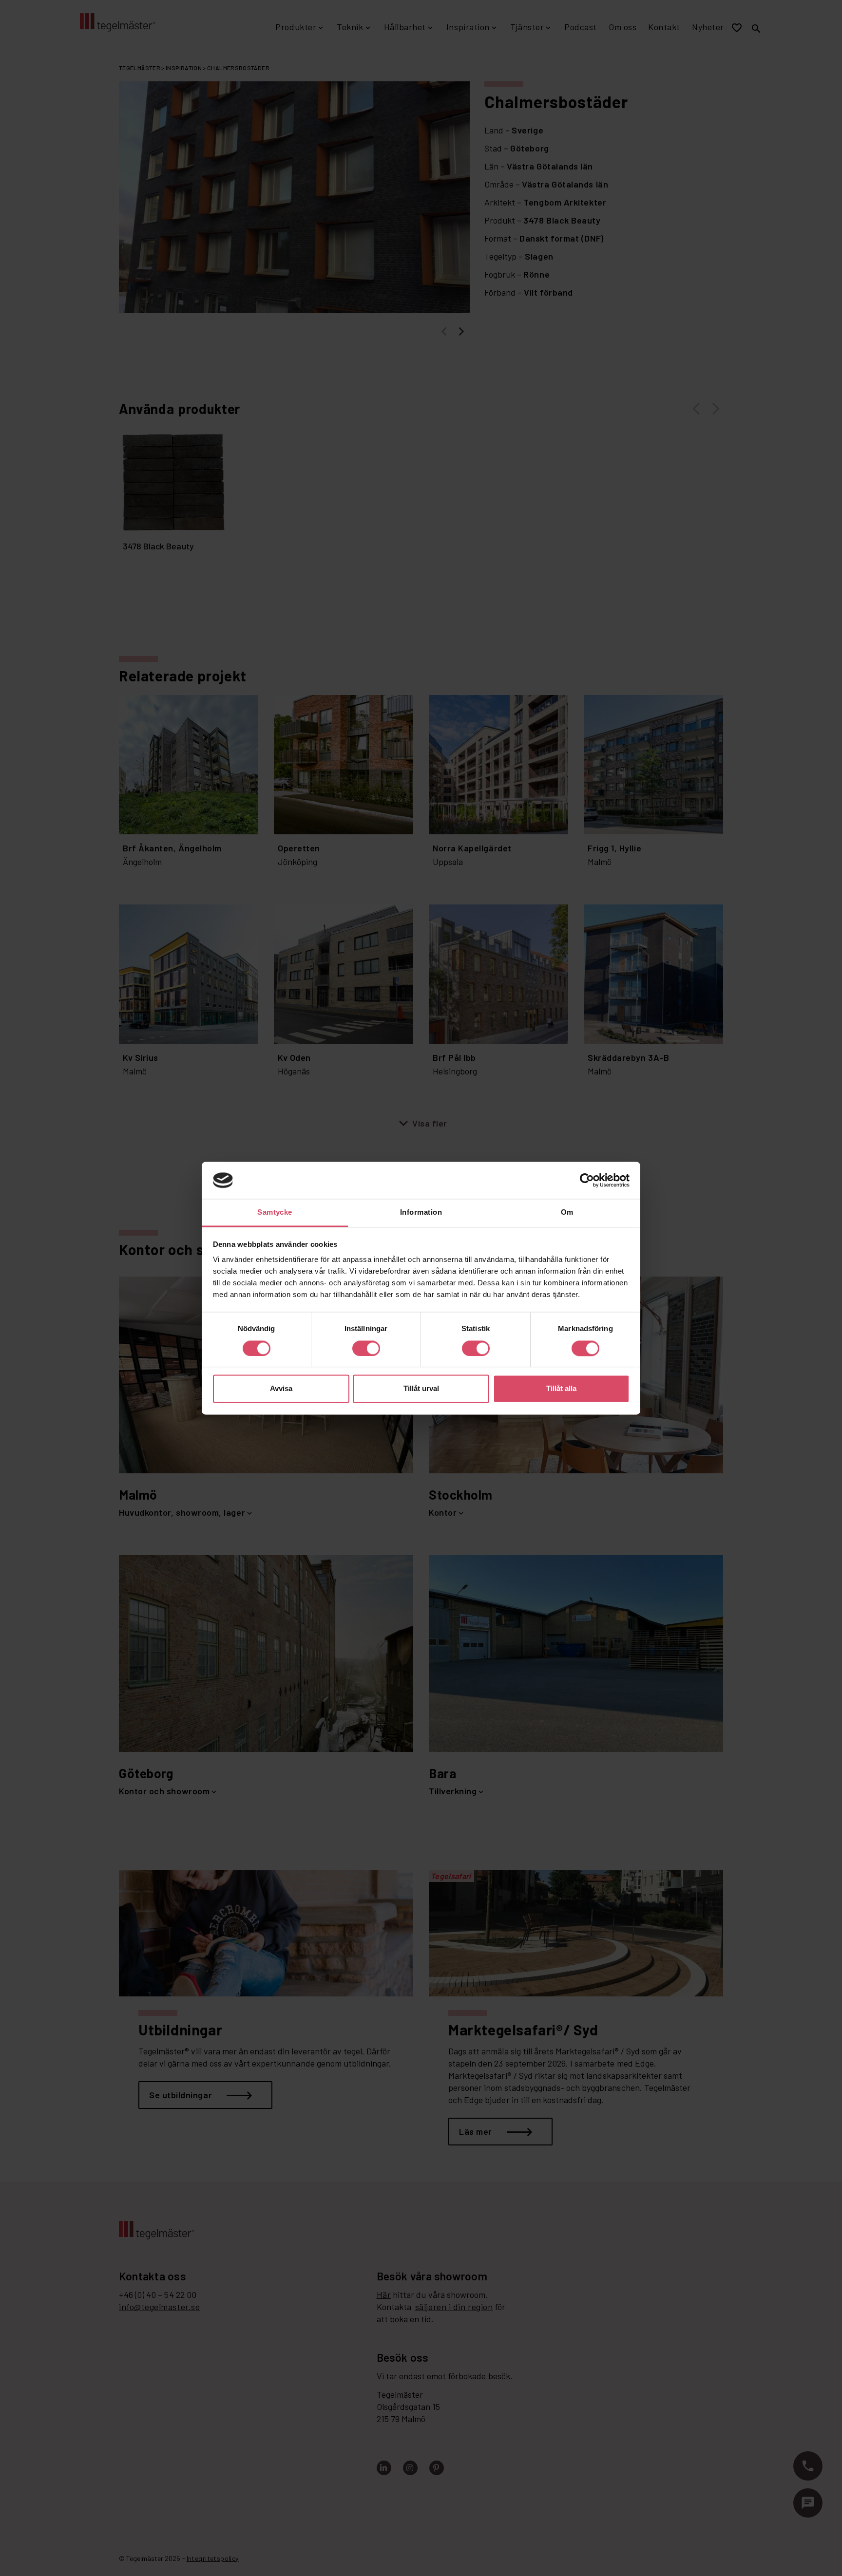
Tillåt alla (561, 1389)
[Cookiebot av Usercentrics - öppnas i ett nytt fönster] (587, 1180)
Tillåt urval (421, 1389)
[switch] (366, 1348)
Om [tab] (567, 1213)
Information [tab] (421, 1213)
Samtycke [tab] (275, 1213)
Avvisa (281, 1389)
